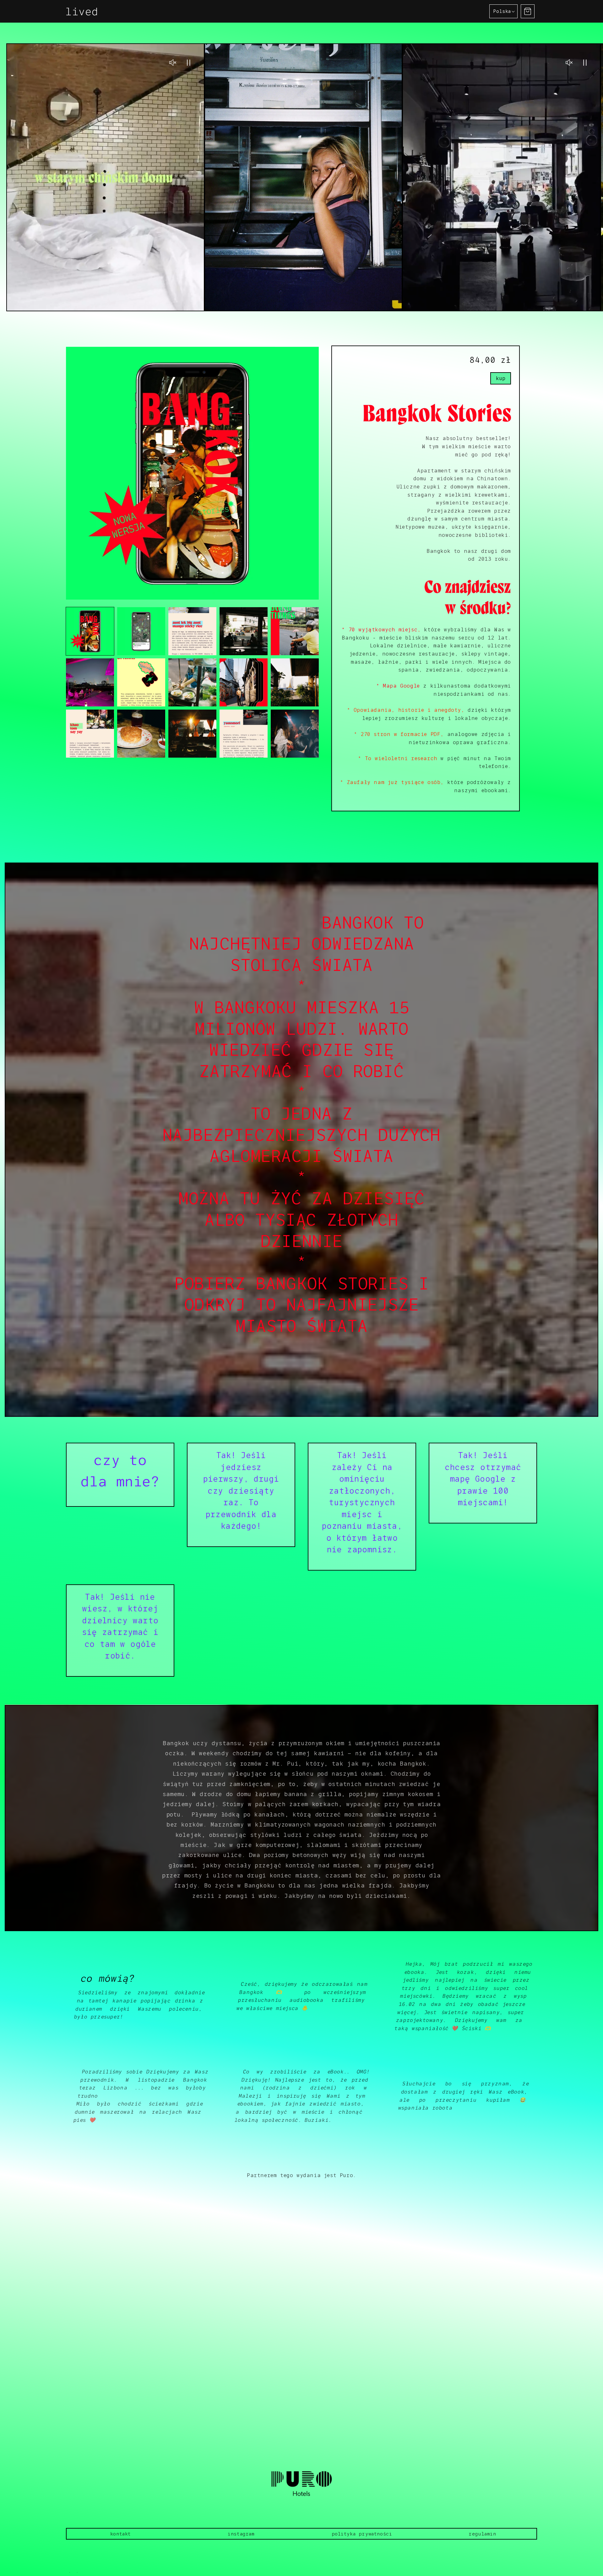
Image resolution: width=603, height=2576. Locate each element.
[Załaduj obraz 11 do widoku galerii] (90, 734)
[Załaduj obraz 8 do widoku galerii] (192, 682)
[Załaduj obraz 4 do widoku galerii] (244, 631)
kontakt (121, 2534)
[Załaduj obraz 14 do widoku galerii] (244, 734)
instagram (241, 2534)
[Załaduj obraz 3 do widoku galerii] (192, 631)
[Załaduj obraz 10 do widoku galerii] (295, 682)
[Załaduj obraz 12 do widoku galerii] (141, 734)
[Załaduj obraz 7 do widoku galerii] (141, 682)
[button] (528, 11)
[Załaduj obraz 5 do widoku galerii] (295, 631)
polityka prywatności (362, 2534)
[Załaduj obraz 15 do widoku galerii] (295, 734)
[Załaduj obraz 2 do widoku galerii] (141, 631)
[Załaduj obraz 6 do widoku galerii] (90, 682)
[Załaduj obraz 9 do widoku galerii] (244, 682)
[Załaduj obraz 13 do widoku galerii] (192, 734)
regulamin (482, 2534)
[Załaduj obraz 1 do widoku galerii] (90, 631)
